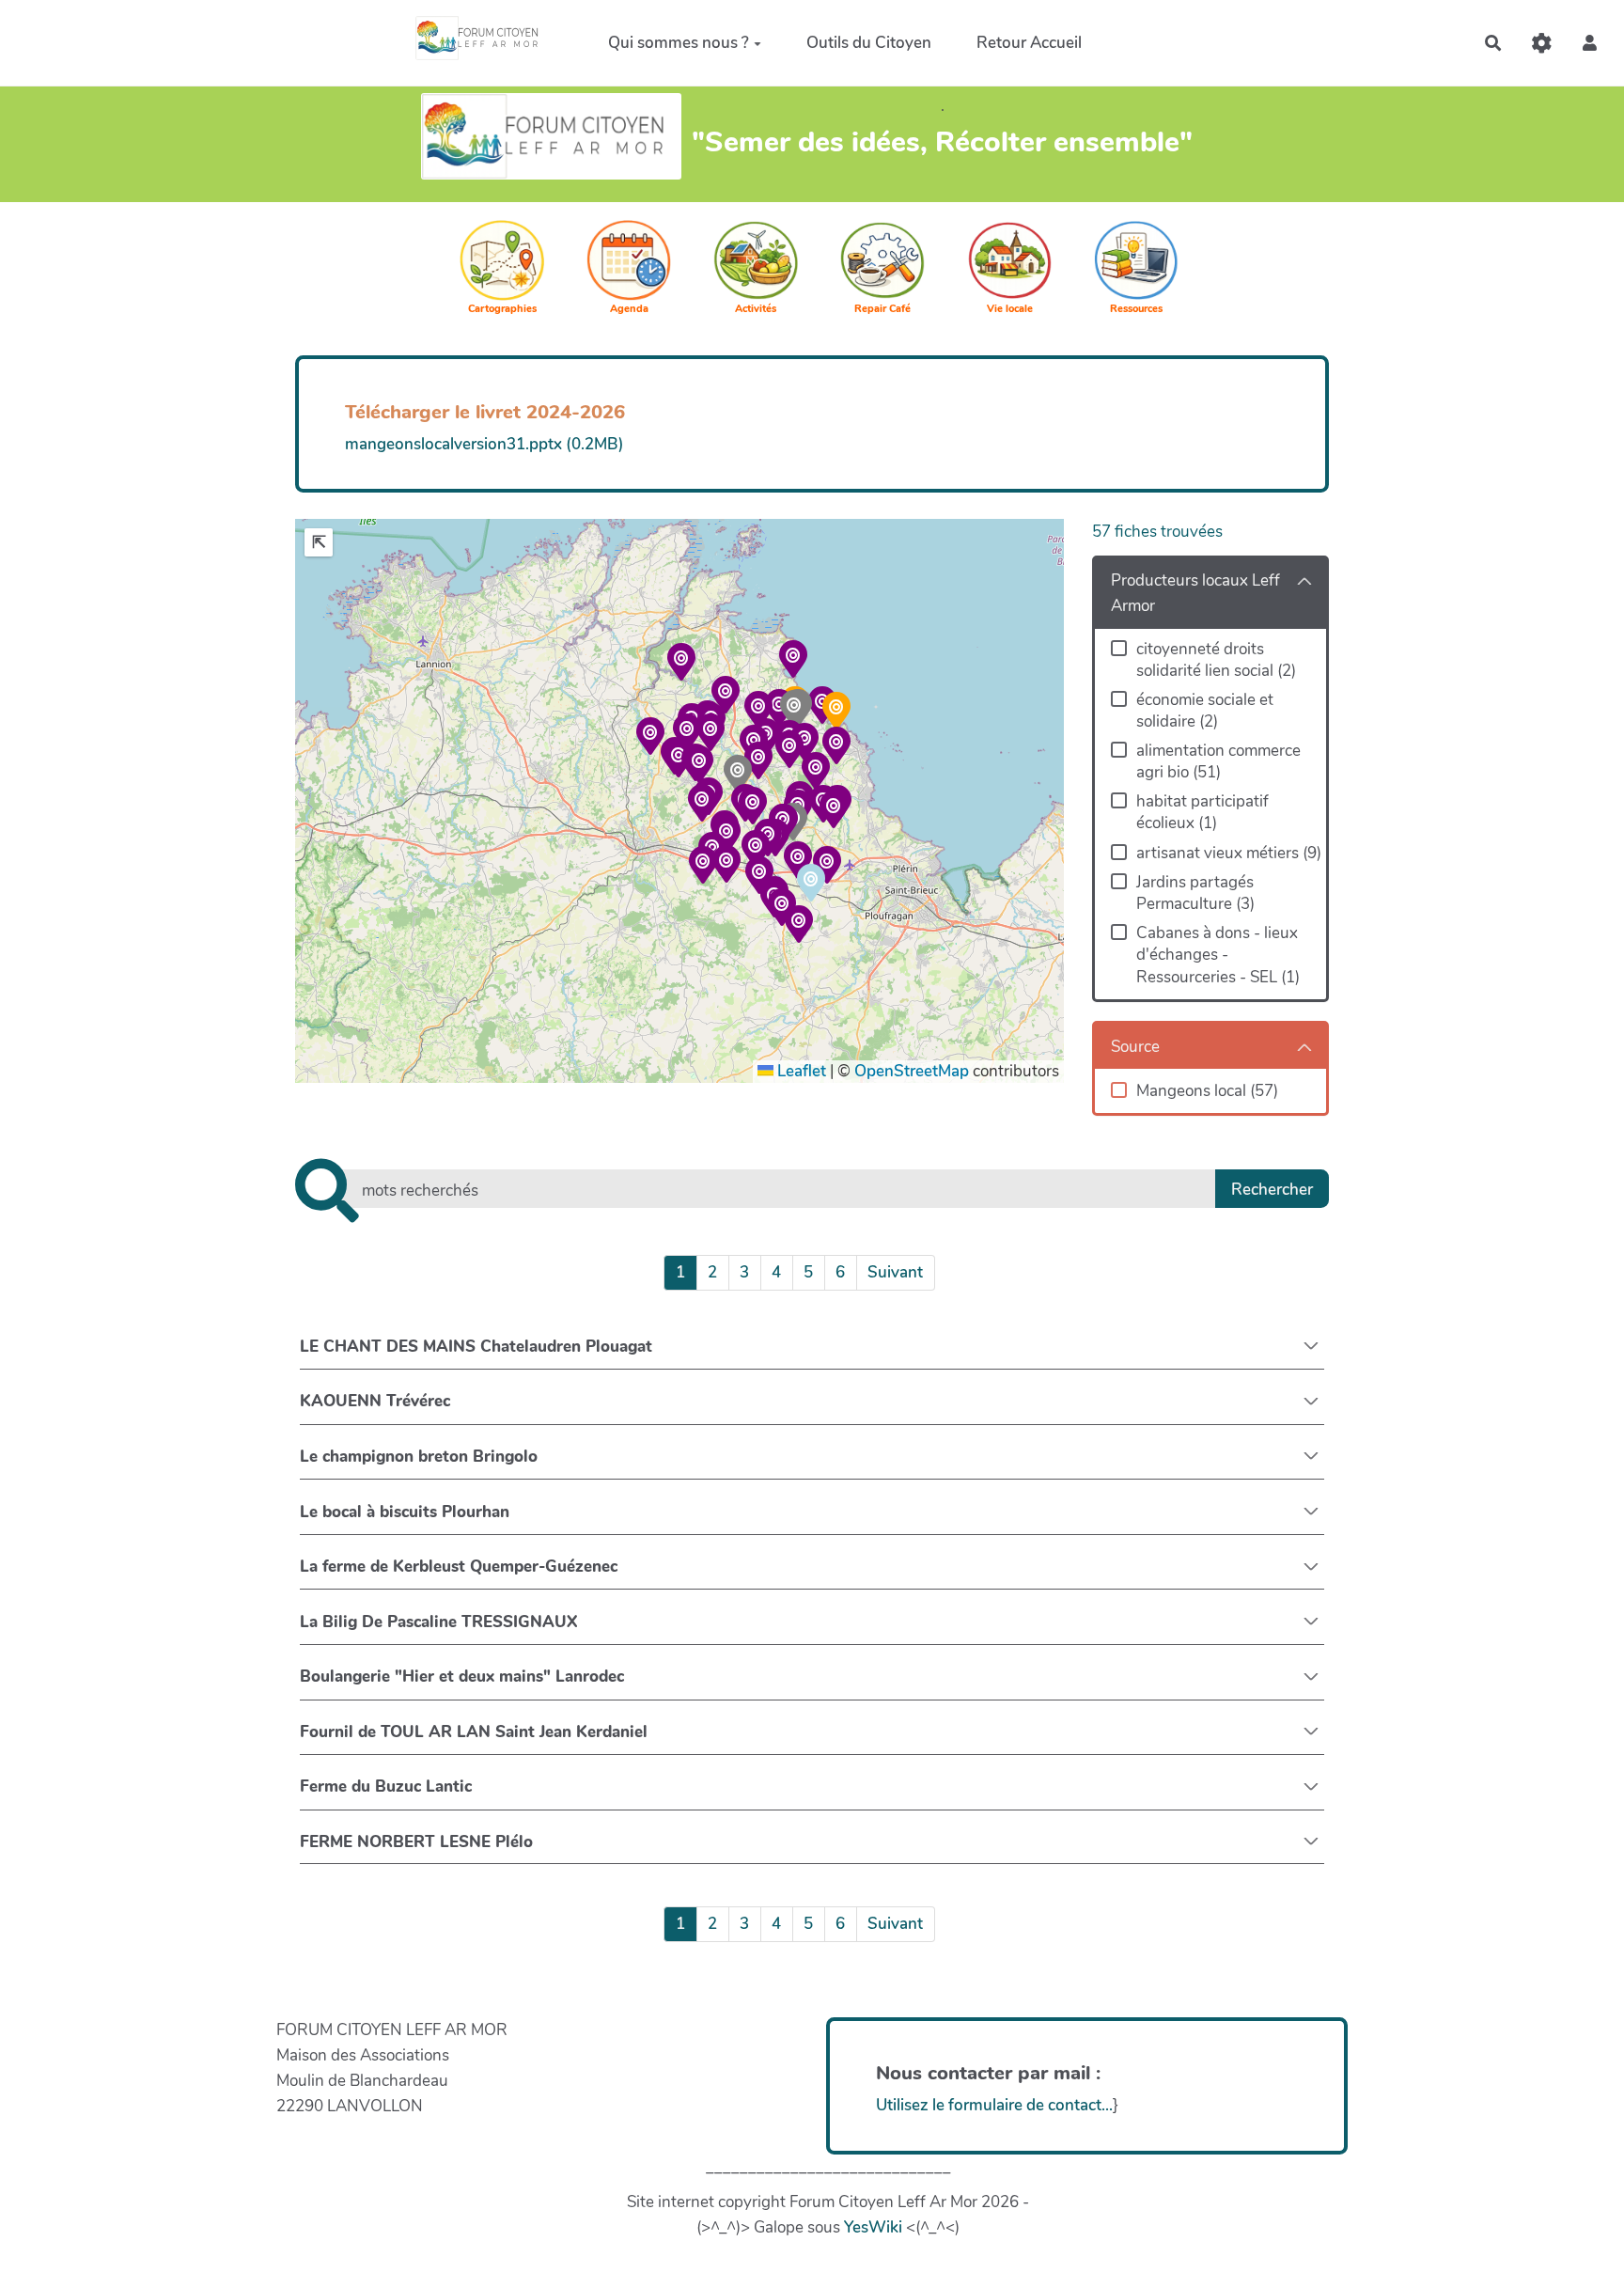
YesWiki (873, 2227)
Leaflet (800, 1071)
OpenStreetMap (912, 1071)
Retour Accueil (1029, 42)
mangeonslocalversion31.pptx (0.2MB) (484, 444)
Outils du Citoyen (869, 42)
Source (1135, 1047)
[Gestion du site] (1542, 43)
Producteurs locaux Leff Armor (1195, 593)
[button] (1590, 43)
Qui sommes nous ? (679, 42)
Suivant (895, 1272)
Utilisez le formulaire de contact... (994, 2105)
